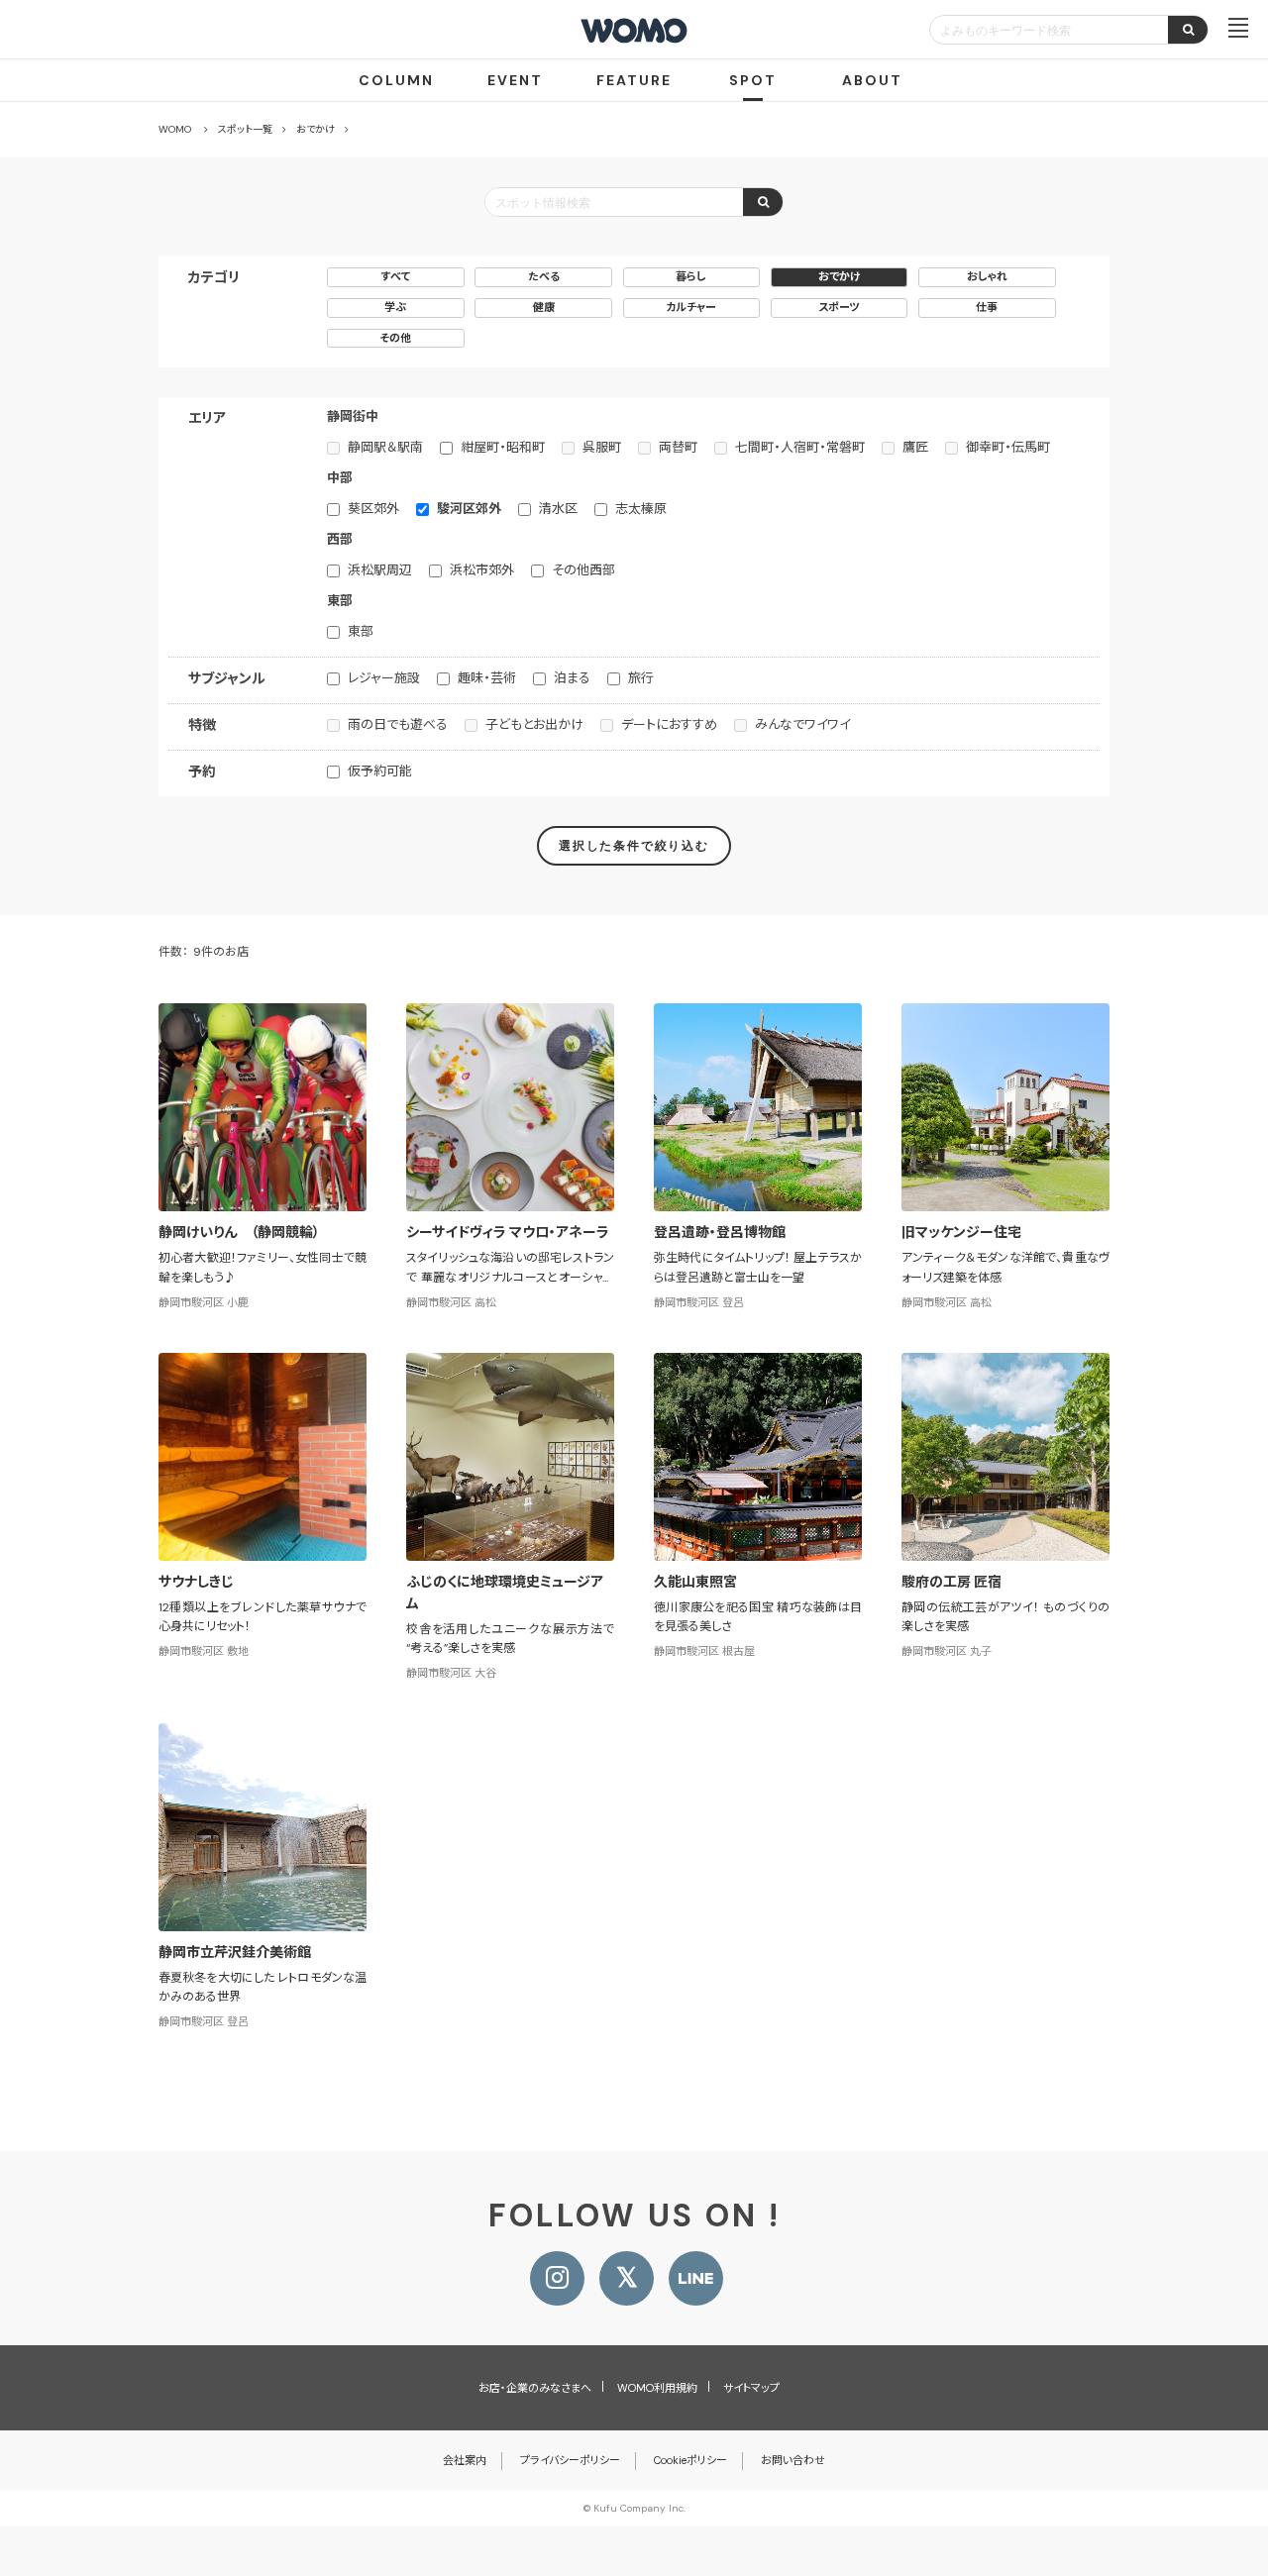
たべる (544, 276)
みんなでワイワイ (802, 724)
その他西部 (583, 570)
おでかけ (840, 276)
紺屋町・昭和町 (503, 447)
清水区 (558, 509)
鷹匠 (915, 447)
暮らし (691, 276)
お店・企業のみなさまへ (535, 2388)
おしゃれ (987, 276)
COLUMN (396, 80)
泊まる (572, 678)
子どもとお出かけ (534, 724)
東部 (361, 631)
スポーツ (839, 307)
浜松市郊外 (482, 570)
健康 (544, 307)
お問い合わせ (793, 2460)
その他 (395, 338)
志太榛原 (641, 509)
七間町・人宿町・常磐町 (800, 447)
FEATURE (634, 80)
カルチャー (691, 307)
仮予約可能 (380, 771)
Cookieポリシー (690, 2460)
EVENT (515, 80)
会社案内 (465, 2460)
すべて (396, 276)
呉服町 (602, 447)
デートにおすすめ (669, 724)
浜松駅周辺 (380, 570)
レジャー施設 (384, 678)
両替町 (678, 447)
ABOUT (872, 80)
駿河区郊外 (469, 509)
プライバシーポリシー (570, 2460)
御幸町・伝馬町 (1008, 447)
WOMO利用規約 (657, 2388)
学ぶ (395, 307)
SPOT (753, 80)
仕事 (987, 307)
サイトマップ (751, 2388)
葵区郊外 (373, 509)
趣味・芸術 (487, 678)
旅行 (641, 678)
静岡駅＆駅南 (385, 447)
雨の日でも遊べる (398, 724)
